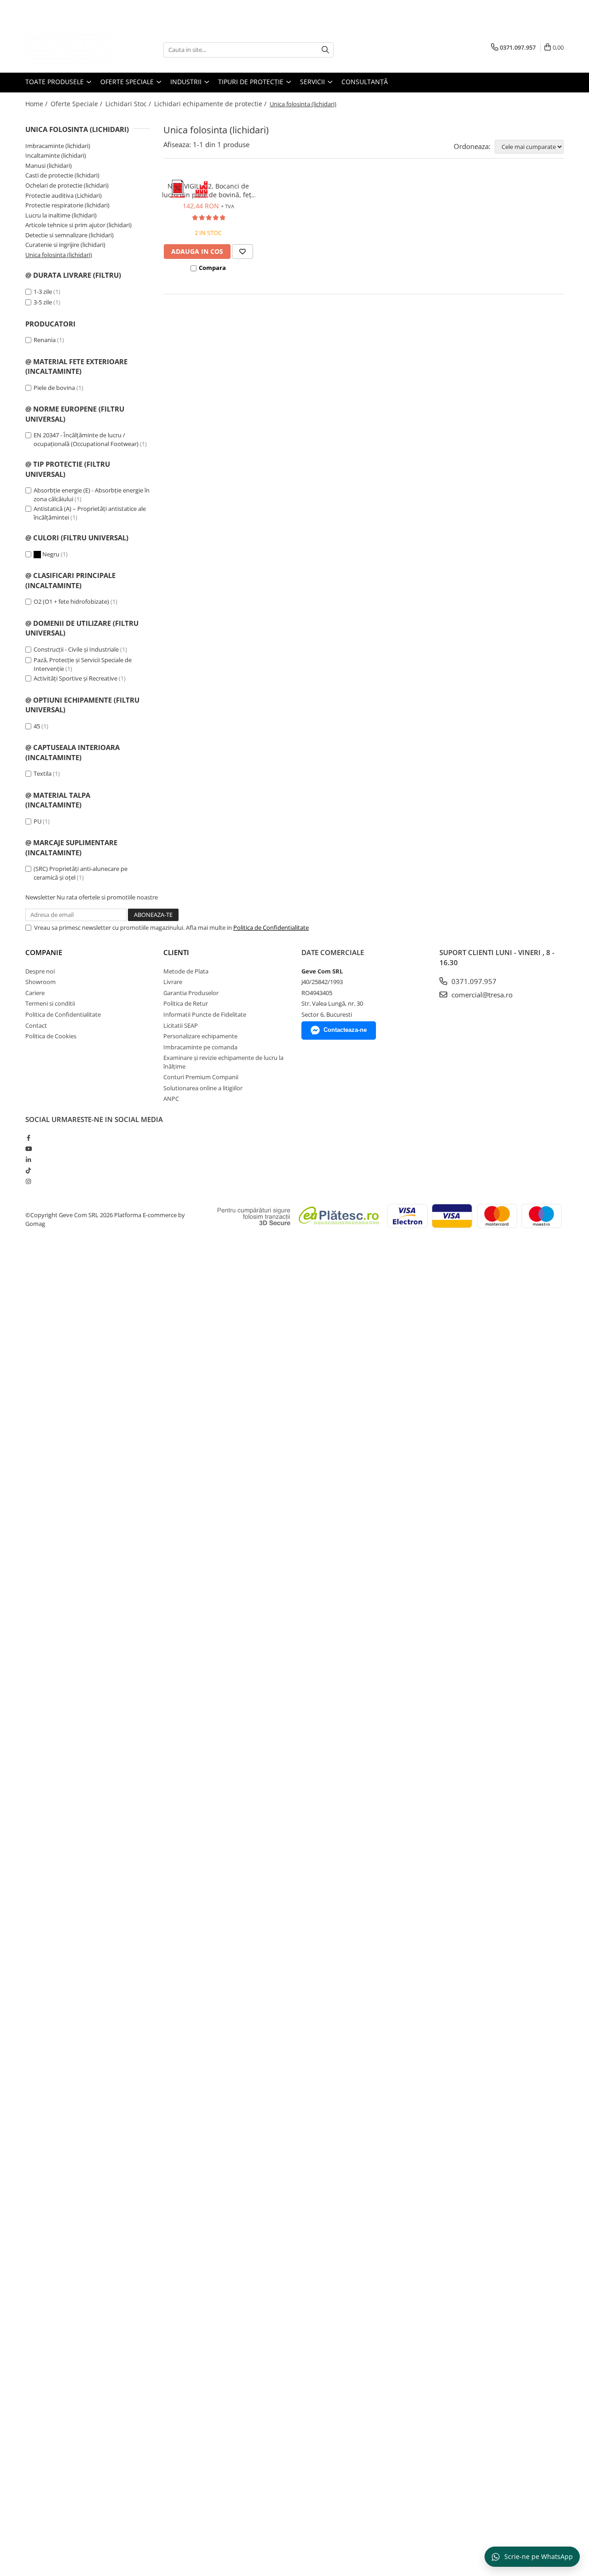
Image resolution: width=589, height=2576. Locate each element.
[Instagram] (28, 1181)
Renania (45, 340)
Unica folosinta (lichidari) (59, 255)
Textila (43, 773)
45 (37, 726)
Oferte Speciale (128, 82)
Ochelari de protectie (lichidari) (67, 185)
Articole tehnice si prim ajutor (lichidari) (78, 225)
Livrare (173, 982)
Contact (36, 1025)
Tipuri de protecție (252, 82)
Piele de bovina (54, 388)
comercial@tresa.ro (481, 995)
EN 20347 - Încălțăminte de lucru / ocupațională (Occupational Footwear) (86, 439)
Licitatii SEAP (181, 1025)
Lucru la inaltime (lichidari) (61, 215)
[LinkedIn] (28, 1160)
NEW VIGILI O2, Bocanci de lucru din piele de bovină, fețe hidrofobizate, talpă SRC (208, 190)
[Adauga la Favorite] (243, 252)
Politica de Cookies (51, 1036)
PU (38, 821)
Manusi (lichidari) (49, 166)
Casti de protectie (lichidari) (62, 175)
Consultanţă (365, 82)
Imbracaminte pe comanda (200, 1047)
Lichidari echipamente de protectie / (211, 104)
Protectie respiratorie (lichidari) (67, 205)
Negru (51, 554)
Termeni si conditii (50, 1003)
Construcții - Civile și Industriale (76, 649)
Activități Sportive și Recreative (75, 678)
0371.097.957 (473, 981)
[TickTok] (28, 1170)
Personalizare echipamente (200, 1036)
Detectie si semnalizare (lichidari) (69, 235)
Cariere (35, 993)
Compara (212, 268)
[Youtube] (28, 1149)
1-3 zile (43, 292)
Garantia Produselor (191, 993)
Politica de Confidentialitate (271, 927)
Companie (44, 952)
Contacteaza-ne (345, 1030)
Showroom (40, 982)
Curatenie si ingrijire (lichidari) (65, 245)
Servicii (313, 82)
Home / (37, 104)
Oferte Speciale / (77, 104)
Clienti (176, 952)
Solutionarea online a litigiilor (203, 1088)
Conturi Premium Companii (201, 1077)
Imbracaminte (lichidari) (58, 146)
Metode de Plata (186, 971)
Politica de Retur (186, 1003)
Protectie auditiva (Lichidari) (64, 195)
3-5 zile (43, 302)
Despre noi (40, 971)
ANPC (171, 1099)
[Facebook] (28, 1138)
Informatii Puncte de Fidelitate (205, 1014)
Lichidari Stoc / (129, 104)
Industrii (187, 82)
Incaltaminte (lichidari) (56, 155)
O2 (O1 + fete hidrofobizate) (71, 601)
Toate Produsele (55, 82)
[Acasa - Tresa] (71, 50)
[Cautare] (325, 50)
